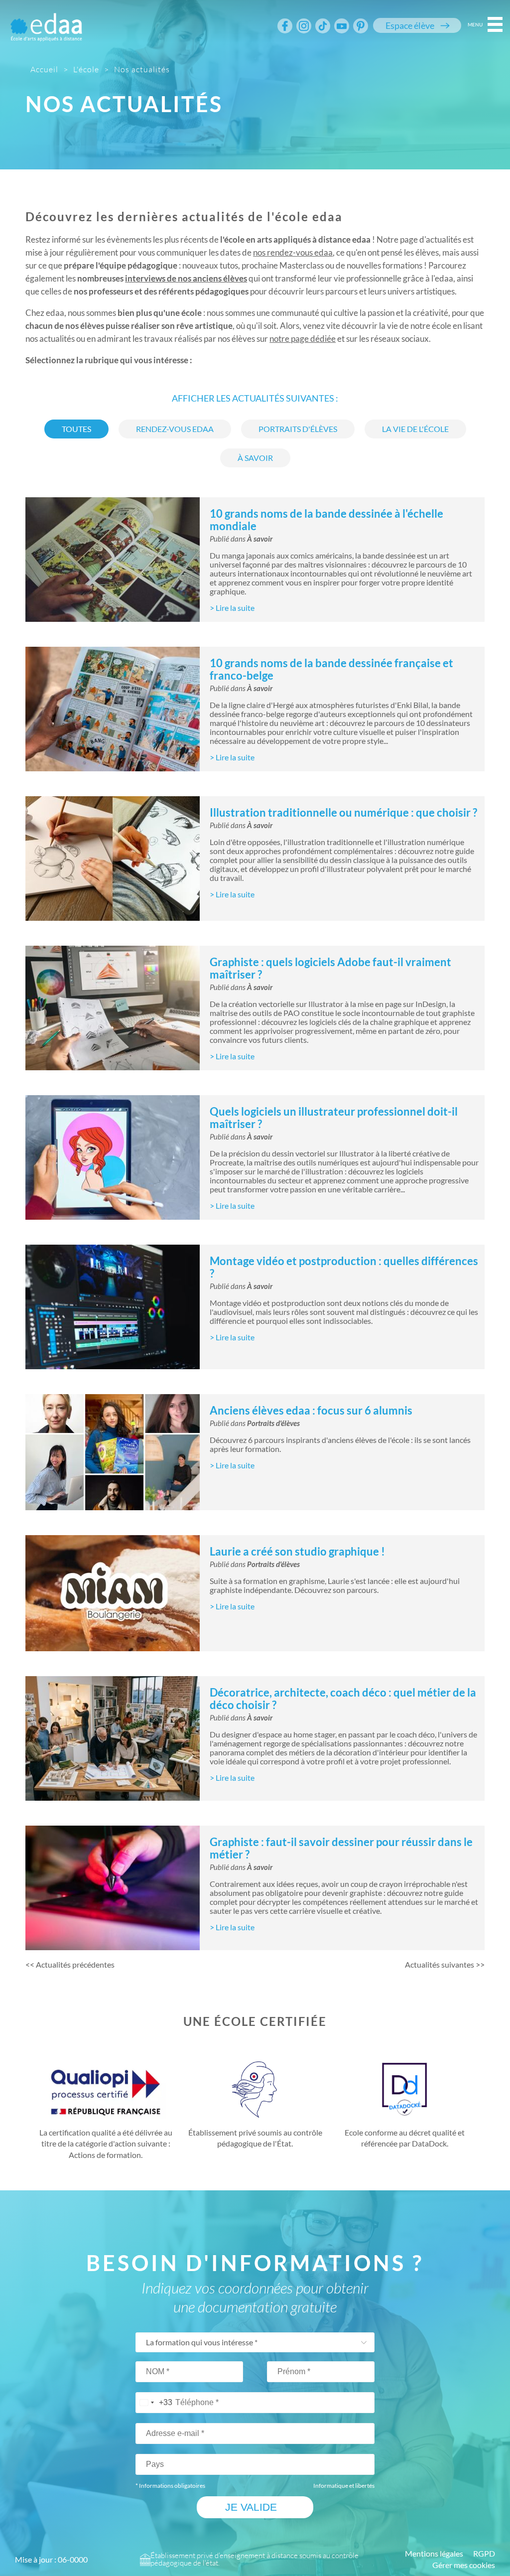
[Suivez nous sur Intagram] (304, 26)
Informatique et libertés (344, 2486)
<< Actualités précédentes (70, 1965)
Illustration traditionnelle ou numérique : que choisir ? (343, 812)
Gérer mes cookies (464, 2565)
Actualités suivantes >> (445, 1965)
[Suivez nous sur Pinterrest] (361, 26)
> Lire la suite (232, 608)
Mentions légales (434, 2554)
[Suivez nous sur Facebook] (285, 26)
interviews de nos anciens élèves (186, 278)
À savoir (260, 539)
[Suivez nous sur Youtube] (342, 26)
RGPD (484, 2554)
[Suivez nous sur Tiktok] (323, 26)
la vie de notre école (415, 326)
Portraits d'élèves (273, 1424)
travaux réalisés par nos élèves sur (240, 339)
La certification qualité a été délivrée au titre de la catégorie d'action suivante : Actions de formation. (106, 2144)
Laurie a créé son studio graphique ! (297, 1551)
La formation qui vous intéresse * (202, 2342)
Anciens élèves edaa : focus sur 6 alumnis (311, 1410)
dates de (276, 252)
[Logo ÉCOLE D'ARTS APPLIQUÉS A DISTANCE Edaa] (46, 21)
